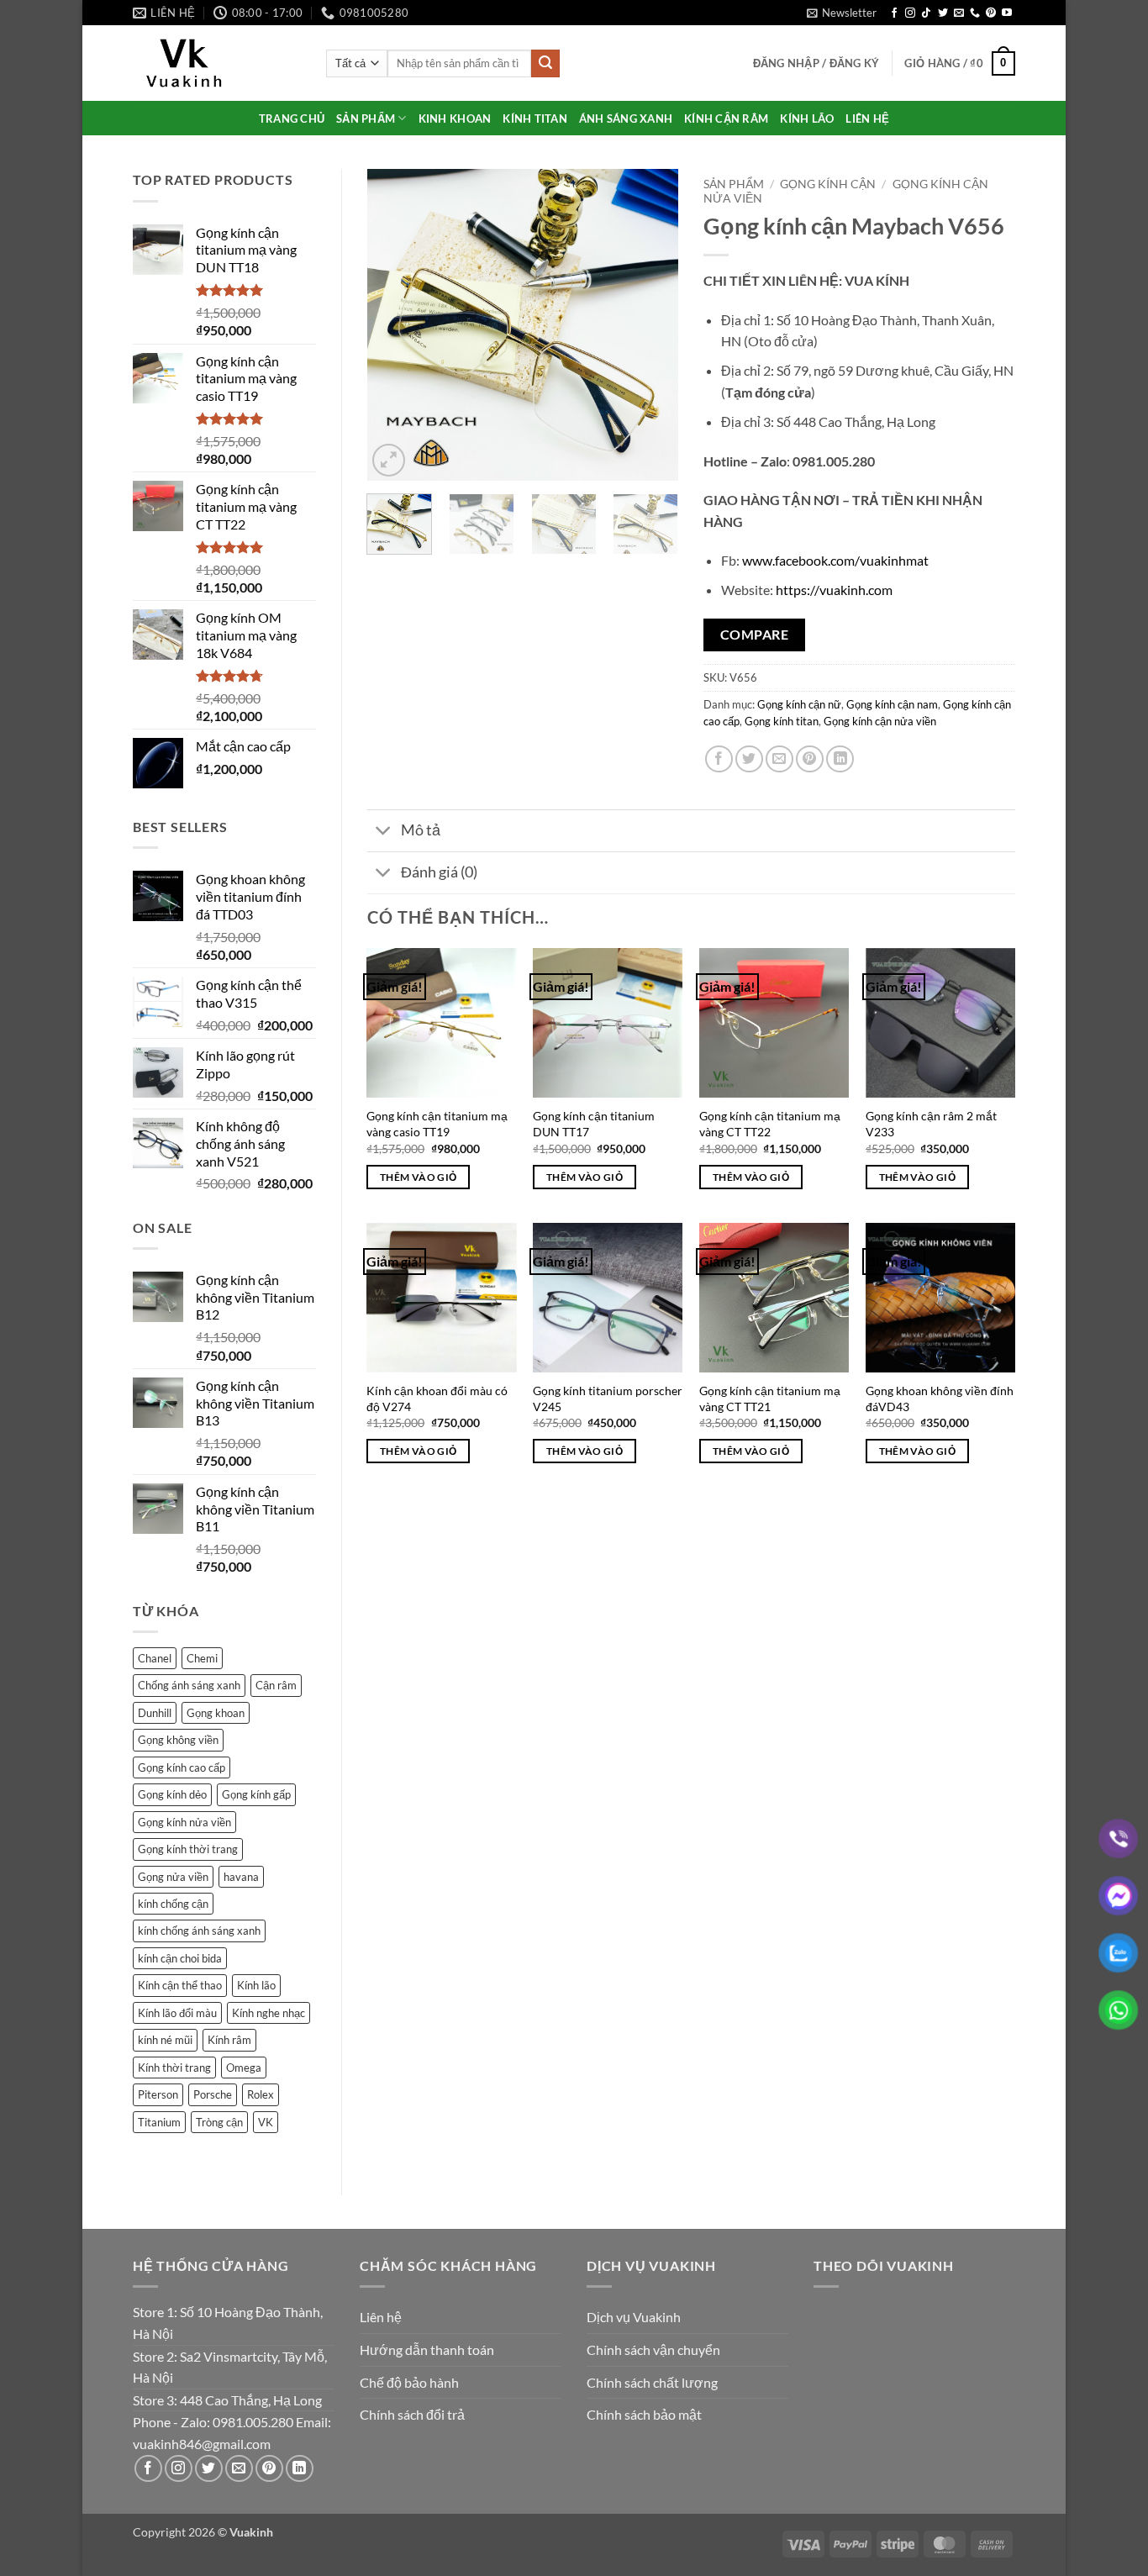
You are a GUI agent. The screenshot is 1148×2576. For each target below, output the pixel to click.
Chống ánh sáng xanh (189, 1685)
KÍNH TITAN (535, 119)
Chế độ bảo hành (409, 2382)
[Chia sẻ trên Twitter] (749, 759)
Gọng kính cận (828, 184)
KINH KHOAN (455, 119)
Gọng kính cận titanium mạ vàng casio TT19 (437, 1124)
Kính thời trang (174, 2068)
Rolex (261, 2094)
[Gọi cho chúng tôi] (975, 13)
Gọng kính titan (782, 721)
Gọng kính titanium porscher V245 (608, 1399)
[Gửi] (545, 64)
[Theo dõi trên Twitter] (943, 13)
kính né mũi (165, 2040)
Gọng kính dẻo (172, 1794)
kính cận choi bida (180, 1958)
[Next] (651, 325)
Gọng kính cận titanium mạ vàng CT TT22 (770, 1124)
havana (241, 1877)
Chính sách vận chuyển (653, 2349)
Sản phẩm (734, 184)
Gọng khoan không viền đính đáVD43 (940, 1399)
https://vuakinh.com (834, 590)
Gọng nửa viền (173, 1877)
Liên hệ (381, 2317)
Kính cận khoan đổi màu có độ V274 (437, 1399)
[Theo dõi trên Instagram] (910, 13)
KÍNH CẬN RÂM (726, 119)
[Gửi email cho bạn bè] (779, 759)
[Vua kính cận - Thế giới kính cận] (217, 63)
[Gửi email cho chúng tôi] (959, 13)
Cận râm (276, 1685)
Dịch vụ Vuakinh (634, 2317)
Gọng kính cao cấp (182, 1767)
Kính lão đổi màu (177, 2013)
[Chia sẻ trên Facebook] (719, 759)
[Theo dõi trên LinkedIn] (300, 2469)
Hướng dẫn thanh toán (427, 2349)
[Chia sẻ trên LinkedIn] (840, 759)
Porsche (213, 2094)
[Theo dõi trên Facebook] (894, 13)
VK (266, 2122)
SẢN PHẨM (366, 119)
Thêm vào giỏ (418, 1177)
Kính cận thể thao (180, 1985)
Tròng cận (219, 2122)
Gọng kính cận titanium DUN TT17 (594, 1124)
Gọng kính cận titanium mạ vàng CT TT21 (770, 1399)
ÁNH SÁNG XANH (626, 119)
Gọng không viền (178, 1740)
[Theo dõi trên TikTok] (926, 13)
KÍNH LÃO (807, 119)
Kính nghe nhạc (269, 2013)
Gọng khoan (216, 1713)
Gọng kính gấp (256, 1794)
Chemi (202, 1658)
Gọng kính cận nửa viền (880, 721)
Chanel (155, 1658)
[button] (842, 13)
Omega (244, 2068)
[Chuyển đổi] (384, 832)
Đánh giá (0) (439, 872)
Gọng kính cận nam (892, 704)
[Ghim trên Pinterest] (810, 759)
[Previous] (394, 325)
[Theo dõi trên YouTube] (1007, 13)
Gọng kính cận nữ (799, 704)
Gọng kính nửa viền (184, 1822)
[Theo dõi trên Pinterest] (991, 13)
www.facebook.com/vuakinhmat (835, 560)
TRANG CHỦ (292, 119)
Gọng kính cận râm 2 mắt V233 (931, 1124)
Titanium (159, 2122)
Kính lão (256, 1985)
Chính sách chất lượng (652, 2382)
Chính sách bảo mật (644, 2414)
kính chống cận (173, 1904)
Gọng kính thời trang (188, 1849)
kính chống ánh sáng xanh (199, 1931)
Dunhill (155, 1713)
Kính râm (229, 2040)
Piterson (158, 2094)
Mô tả (421, 830)
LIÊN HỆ (867, 119)
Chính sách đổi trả (412, 2414)
